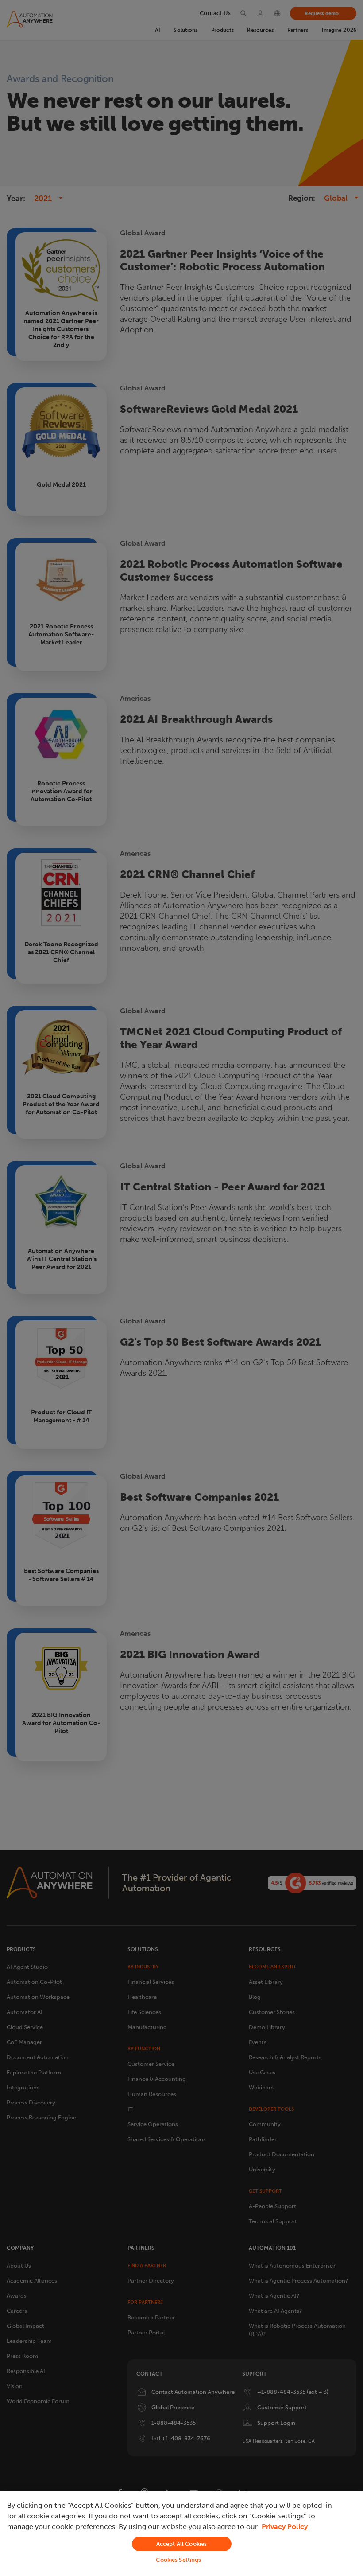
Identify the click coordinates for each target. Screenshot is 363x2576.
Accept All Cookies (181, 2544)
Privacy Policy (285, 2527)
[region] (181, 2534)
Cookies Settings (178, 2560)
